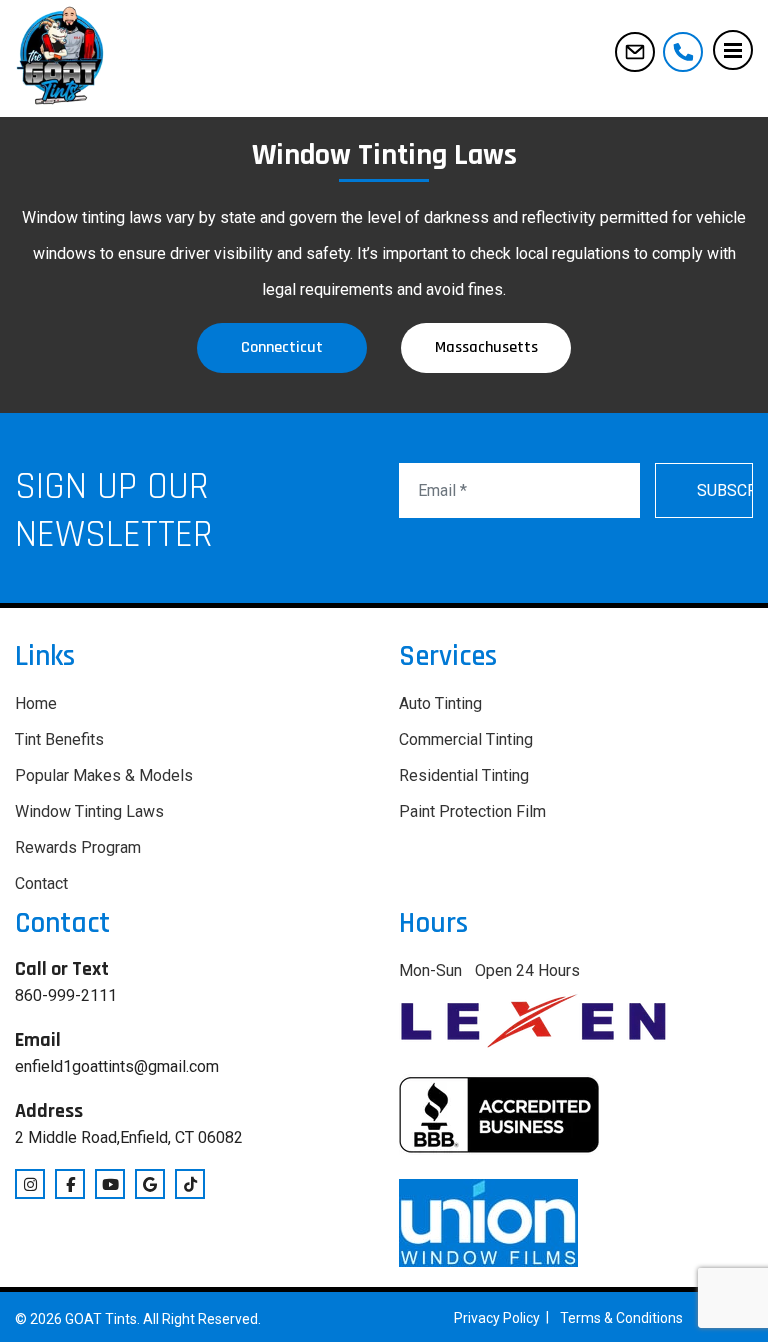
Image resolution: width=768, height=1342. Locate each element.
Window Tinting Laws (89, 811)
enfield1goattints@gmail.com (635, 52)
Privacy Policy (497, 1318)
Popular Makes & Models (104, 775)
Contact (41, 883)
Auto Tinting (440, 703)
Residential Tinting (464, 775)
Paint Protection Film (472, 811)
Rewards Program (78, 847)
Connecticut (282, 347)
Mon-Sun (430, 970)
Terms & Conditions (621, 1318)
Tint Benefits (59, 739)
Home (36, 703)
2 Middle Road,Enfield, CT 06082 (129, 1137)
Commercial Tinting (466, 739)
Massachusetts (486, 347)
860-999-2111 (683, 52)
